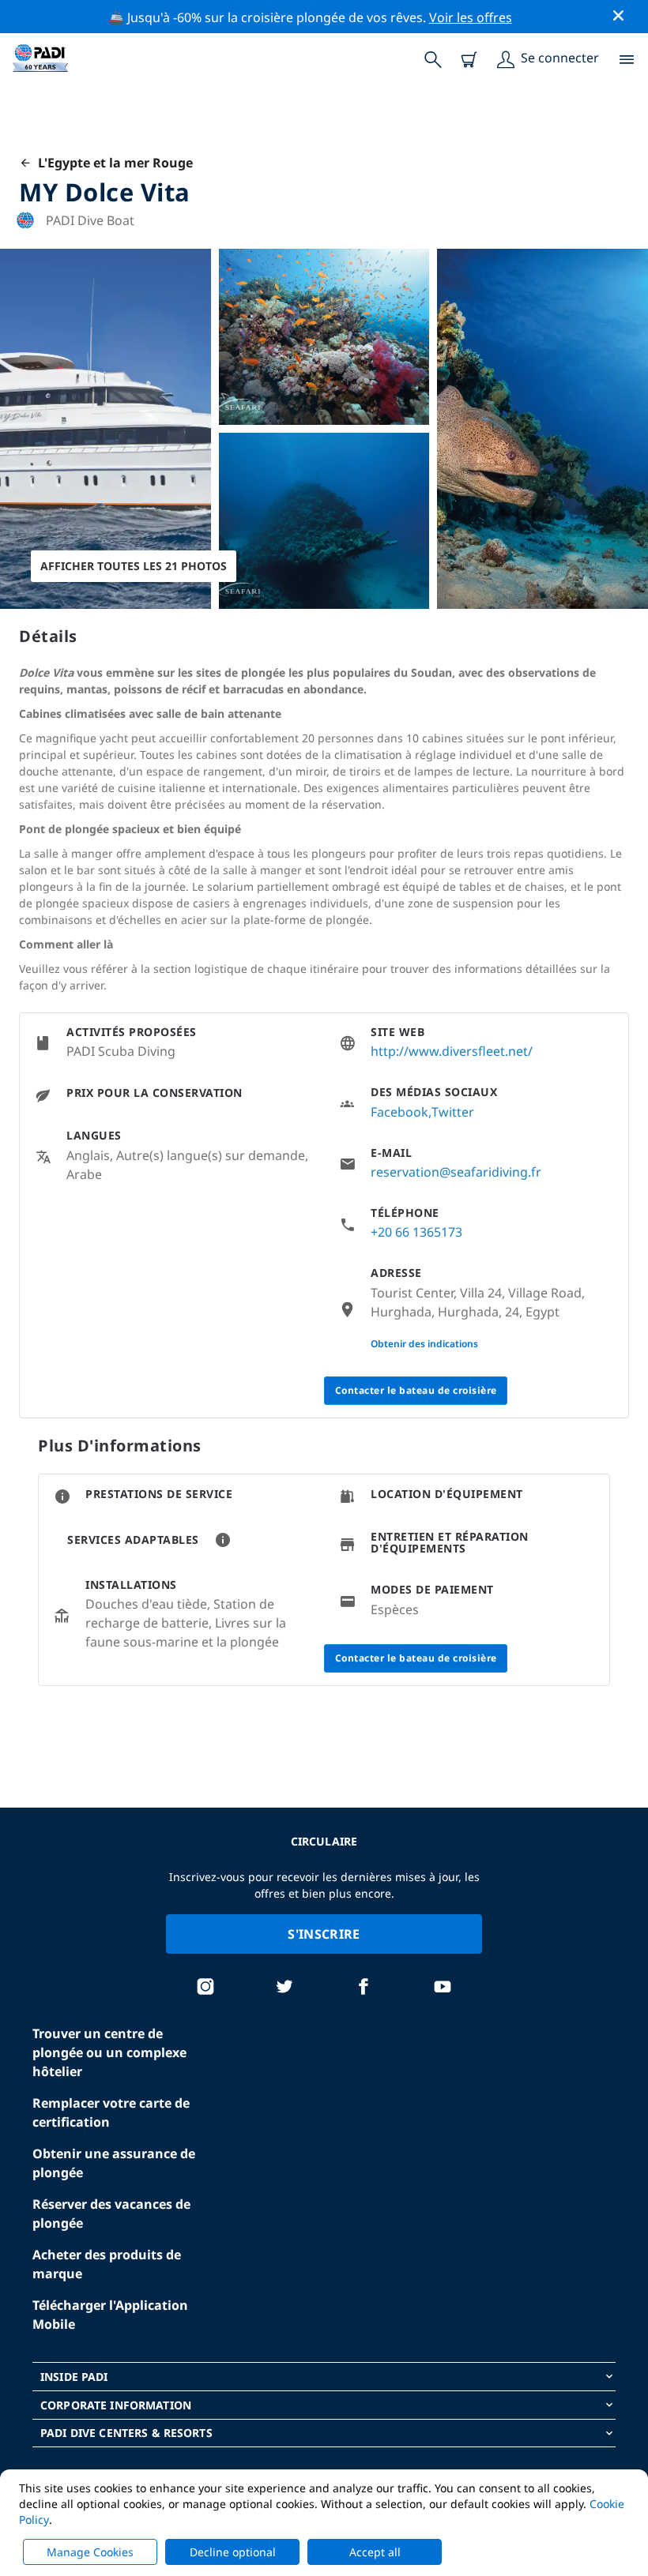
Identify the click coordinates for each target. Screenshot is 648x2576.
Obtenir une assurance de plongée (114, 2163)
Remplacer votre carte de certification (111, 2112)
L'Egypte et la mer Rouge (112, 163)
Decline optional (233, 2552)
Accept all (375, 2552)
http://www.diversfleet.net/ (452, 1051)
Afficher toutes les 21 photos (134, 566)
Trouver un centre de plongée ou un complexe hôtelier (109, 2052)
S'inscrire (324, 1934)
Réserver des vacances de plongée (111, 2214)
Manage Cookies (90, 2552)
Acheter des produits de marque (107, 2264)
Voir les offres (471, 17)
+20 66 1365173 (416, 1232)
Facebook (399, 1112)
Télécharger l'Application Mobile (110, 2315)
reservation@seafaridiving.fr (456, 1172)
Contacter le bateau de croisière (416, 1390)
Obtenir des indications (424, 1344)
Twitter (453, 1112)
